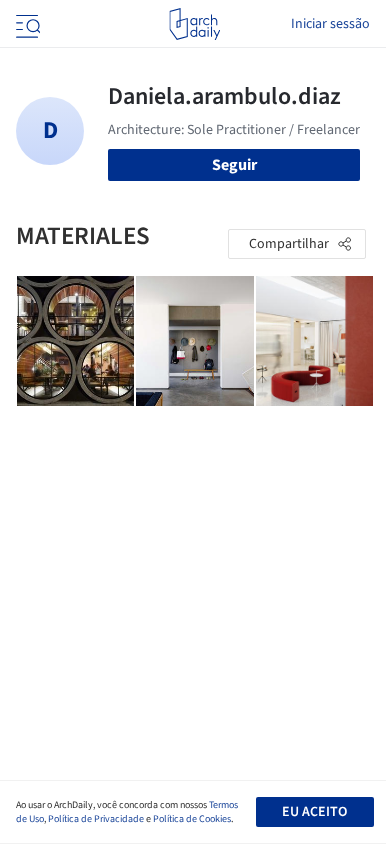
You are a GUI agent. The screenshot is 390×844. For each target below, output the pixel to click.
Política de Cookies (192, 819)
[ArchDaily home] (194, 24)
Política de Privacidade (96, 819)
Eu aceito (314, 812)
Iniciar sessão (330, 24)
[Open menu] (26, 24)
